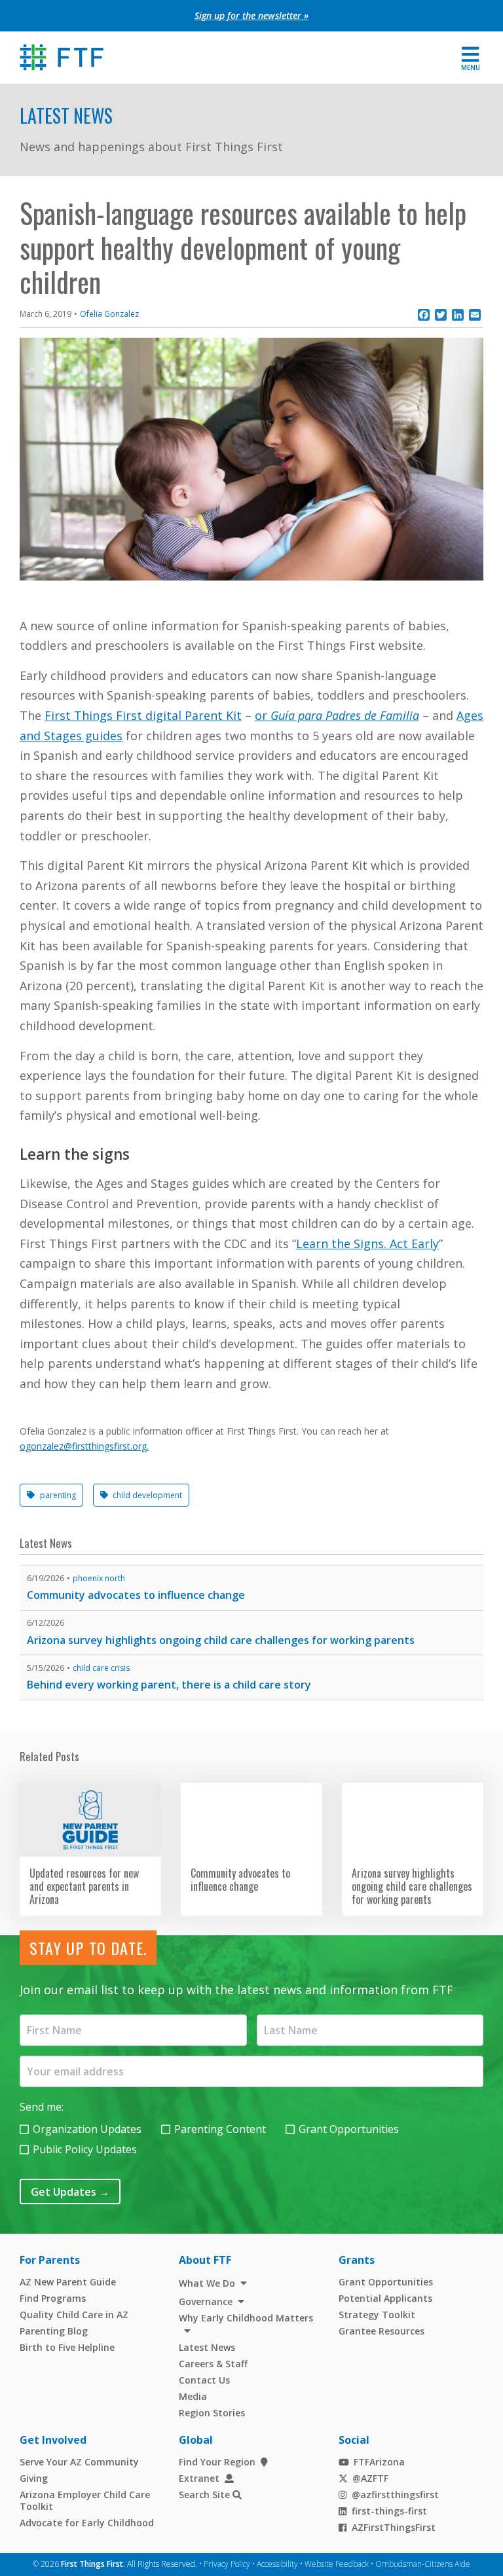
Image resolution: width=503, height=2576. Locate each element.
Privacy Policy (227, 2564)
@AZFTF (370, 2478)
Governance (206, 2301)
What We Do (207, 2283)
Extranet (199, 2478)
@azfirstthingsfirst (395, 2495)
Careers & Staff (213, 2364)
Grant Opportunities (349, 2129)
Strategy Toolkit (377, 2315)
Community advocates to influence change (136, 1595)
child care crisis (101, 1668)
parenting (58, 1495)
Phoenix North (99, 1578)
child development (147, 1495)
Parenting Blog (54, 2331)
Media (193, 2396)
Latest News (66, 116)
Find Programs (53, 2298)
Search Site (204, 2495)
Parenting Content (220, 2129)
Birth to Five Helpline (67, 2347)
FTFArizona (379, 2462)
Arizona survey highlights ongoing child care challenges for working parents (221, 1640)
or (337, 715)
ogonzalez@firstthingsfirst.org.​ (84, 1446)
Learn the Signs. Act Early (367, 1243)
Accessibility (277, 2564)
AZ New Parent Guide (68, 2282)
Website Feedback (337, 2564)
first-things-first (389, 2511)
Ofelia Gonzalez (109, 314)
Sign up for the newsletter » (251, 15)
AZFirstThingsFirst (394, 2527)
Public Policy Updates (85, 2149)
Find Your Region (217, 2462)
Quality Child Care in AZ (74, 2315)
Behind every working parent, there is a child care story (169, 1685)
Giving (34, 2478)
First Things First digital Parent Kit (143, 715)
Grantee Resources (382, 2331)
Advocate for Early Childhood (87, 2523)
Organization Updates (87, 2129)
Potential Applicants (385, 2298)
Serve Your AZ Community (79, 2462)
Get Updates (70, 2192)
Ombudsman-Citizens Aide (423, 2564)
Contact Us (204, 2380)
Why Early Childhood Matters (246, 2318)
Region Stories (212, 2413)
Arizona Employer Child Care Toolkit (85, 2500)
